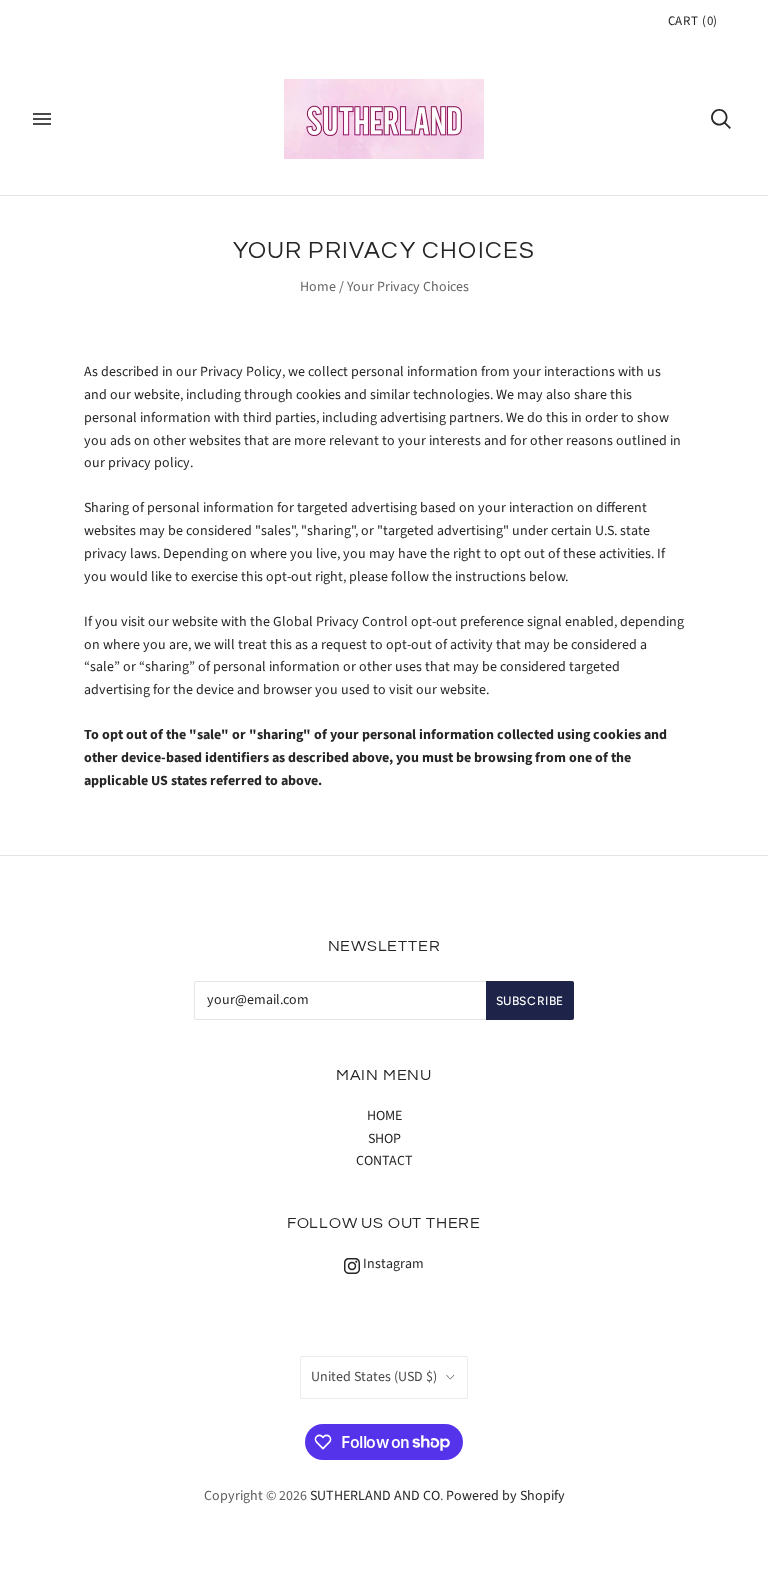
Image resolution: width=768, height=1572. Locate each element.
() (693, 21)
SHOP (384, 1139)
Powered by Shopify (505, 1496)
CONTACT (384, 1161)
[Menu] (42, 119)
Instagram (392, 1264)
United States (374, 1377)
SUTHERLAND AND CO (375, 1496)
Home (318, 287)
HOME (384, 1116)
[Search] (721, 119)
